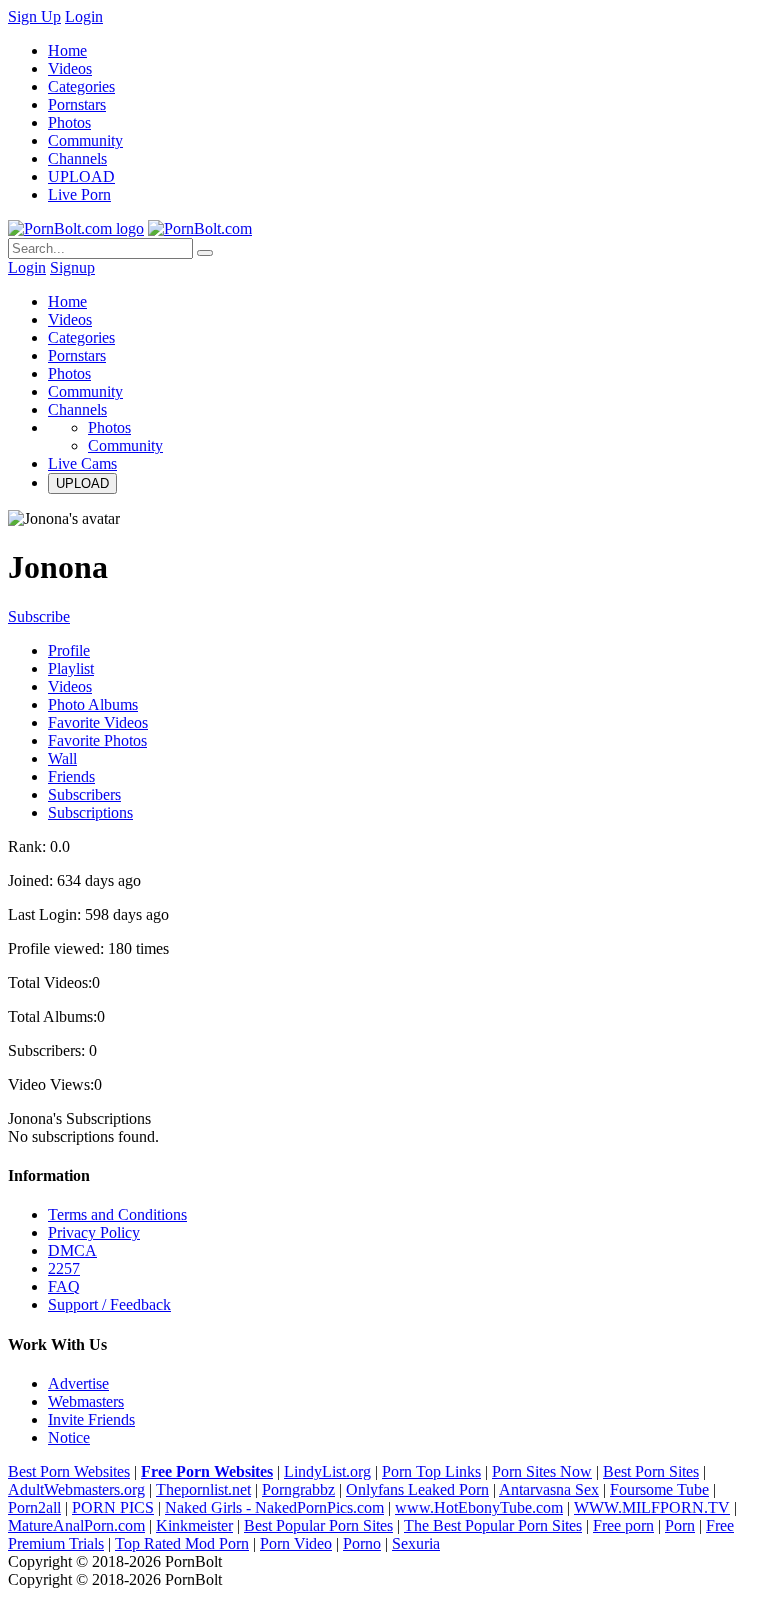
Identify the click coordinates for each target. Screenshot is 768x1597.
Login (84, 16)
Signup (72, 267)
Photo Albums (93, 704)
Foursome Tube (659, 1489)
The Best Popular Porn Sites (493, 1525)
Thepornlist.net (203, 1489)
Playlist (71, 668)
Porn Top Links (431, 1471)
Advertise (78, 1383)
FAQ (64, 1286)
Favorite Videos (98, 722)
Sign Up (34, 16)
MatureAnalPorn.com (76, 1525)
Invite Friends (91, 1419)
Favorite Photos (97, 740)
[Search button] (205, 253)
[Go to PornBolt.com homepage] (76, 228)
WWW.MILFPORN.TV (652, 1507)
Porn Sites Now (542, 1471)
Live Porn (79, 194)
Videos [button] (70, 319)
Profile (69, 650)
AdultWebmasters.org (76, 1489)
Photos (69, 122)
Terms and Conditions (117, 1214)
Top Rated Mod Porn (182, 1543)
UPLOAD (81, 176)
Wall (62, 758)
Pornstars (77, 104)
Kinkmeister (194, 1525)
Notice (69, 1437)
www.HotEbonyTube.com (479, 1507)
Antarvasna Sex (549, 1489)
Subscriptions (90, 812)
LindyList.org (327, 1471)
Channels (77, 158)
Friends (71, 776)
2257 (64, 1268)
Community (85, 140)
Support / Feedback (109, 1304)
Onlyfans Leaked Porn (417, 1489)
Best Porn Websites (69, 1471)
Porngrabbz (298, 1489)
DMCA (72, 1250)
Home (67, 50)
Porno (362, 1543)
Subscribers (84, 794)
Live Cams (82, 463)
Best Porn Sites (651, 1471)
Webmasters (86, 1401)
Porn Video (296, 1543)
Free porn (623, 1525)
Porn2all (34, 1507)
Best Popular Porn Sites (318, 1525)
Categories (81, 86)
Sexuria (416, 1543)
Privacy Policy (94, 1232)
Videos (70, 68)
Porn (680, 1525)
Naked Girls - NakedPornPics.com (274, 1507)
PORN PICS (113, 1507)
